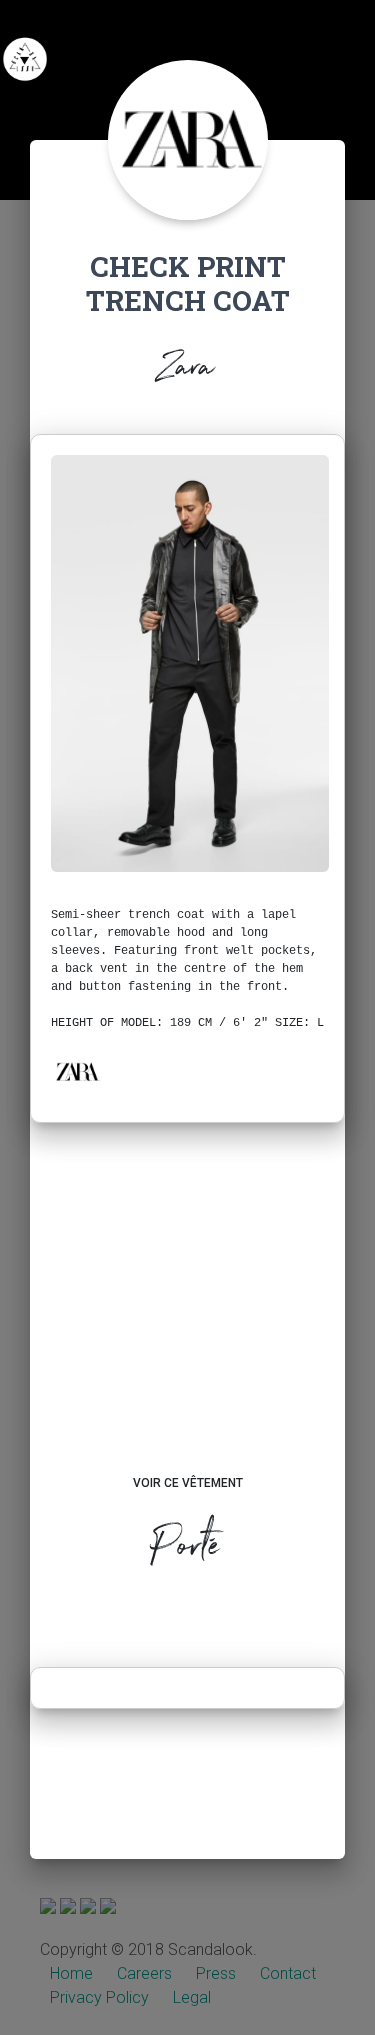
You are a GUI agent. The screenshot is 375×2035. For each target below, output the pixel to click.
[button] (77, 1072)
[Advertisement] (187, 1318)
